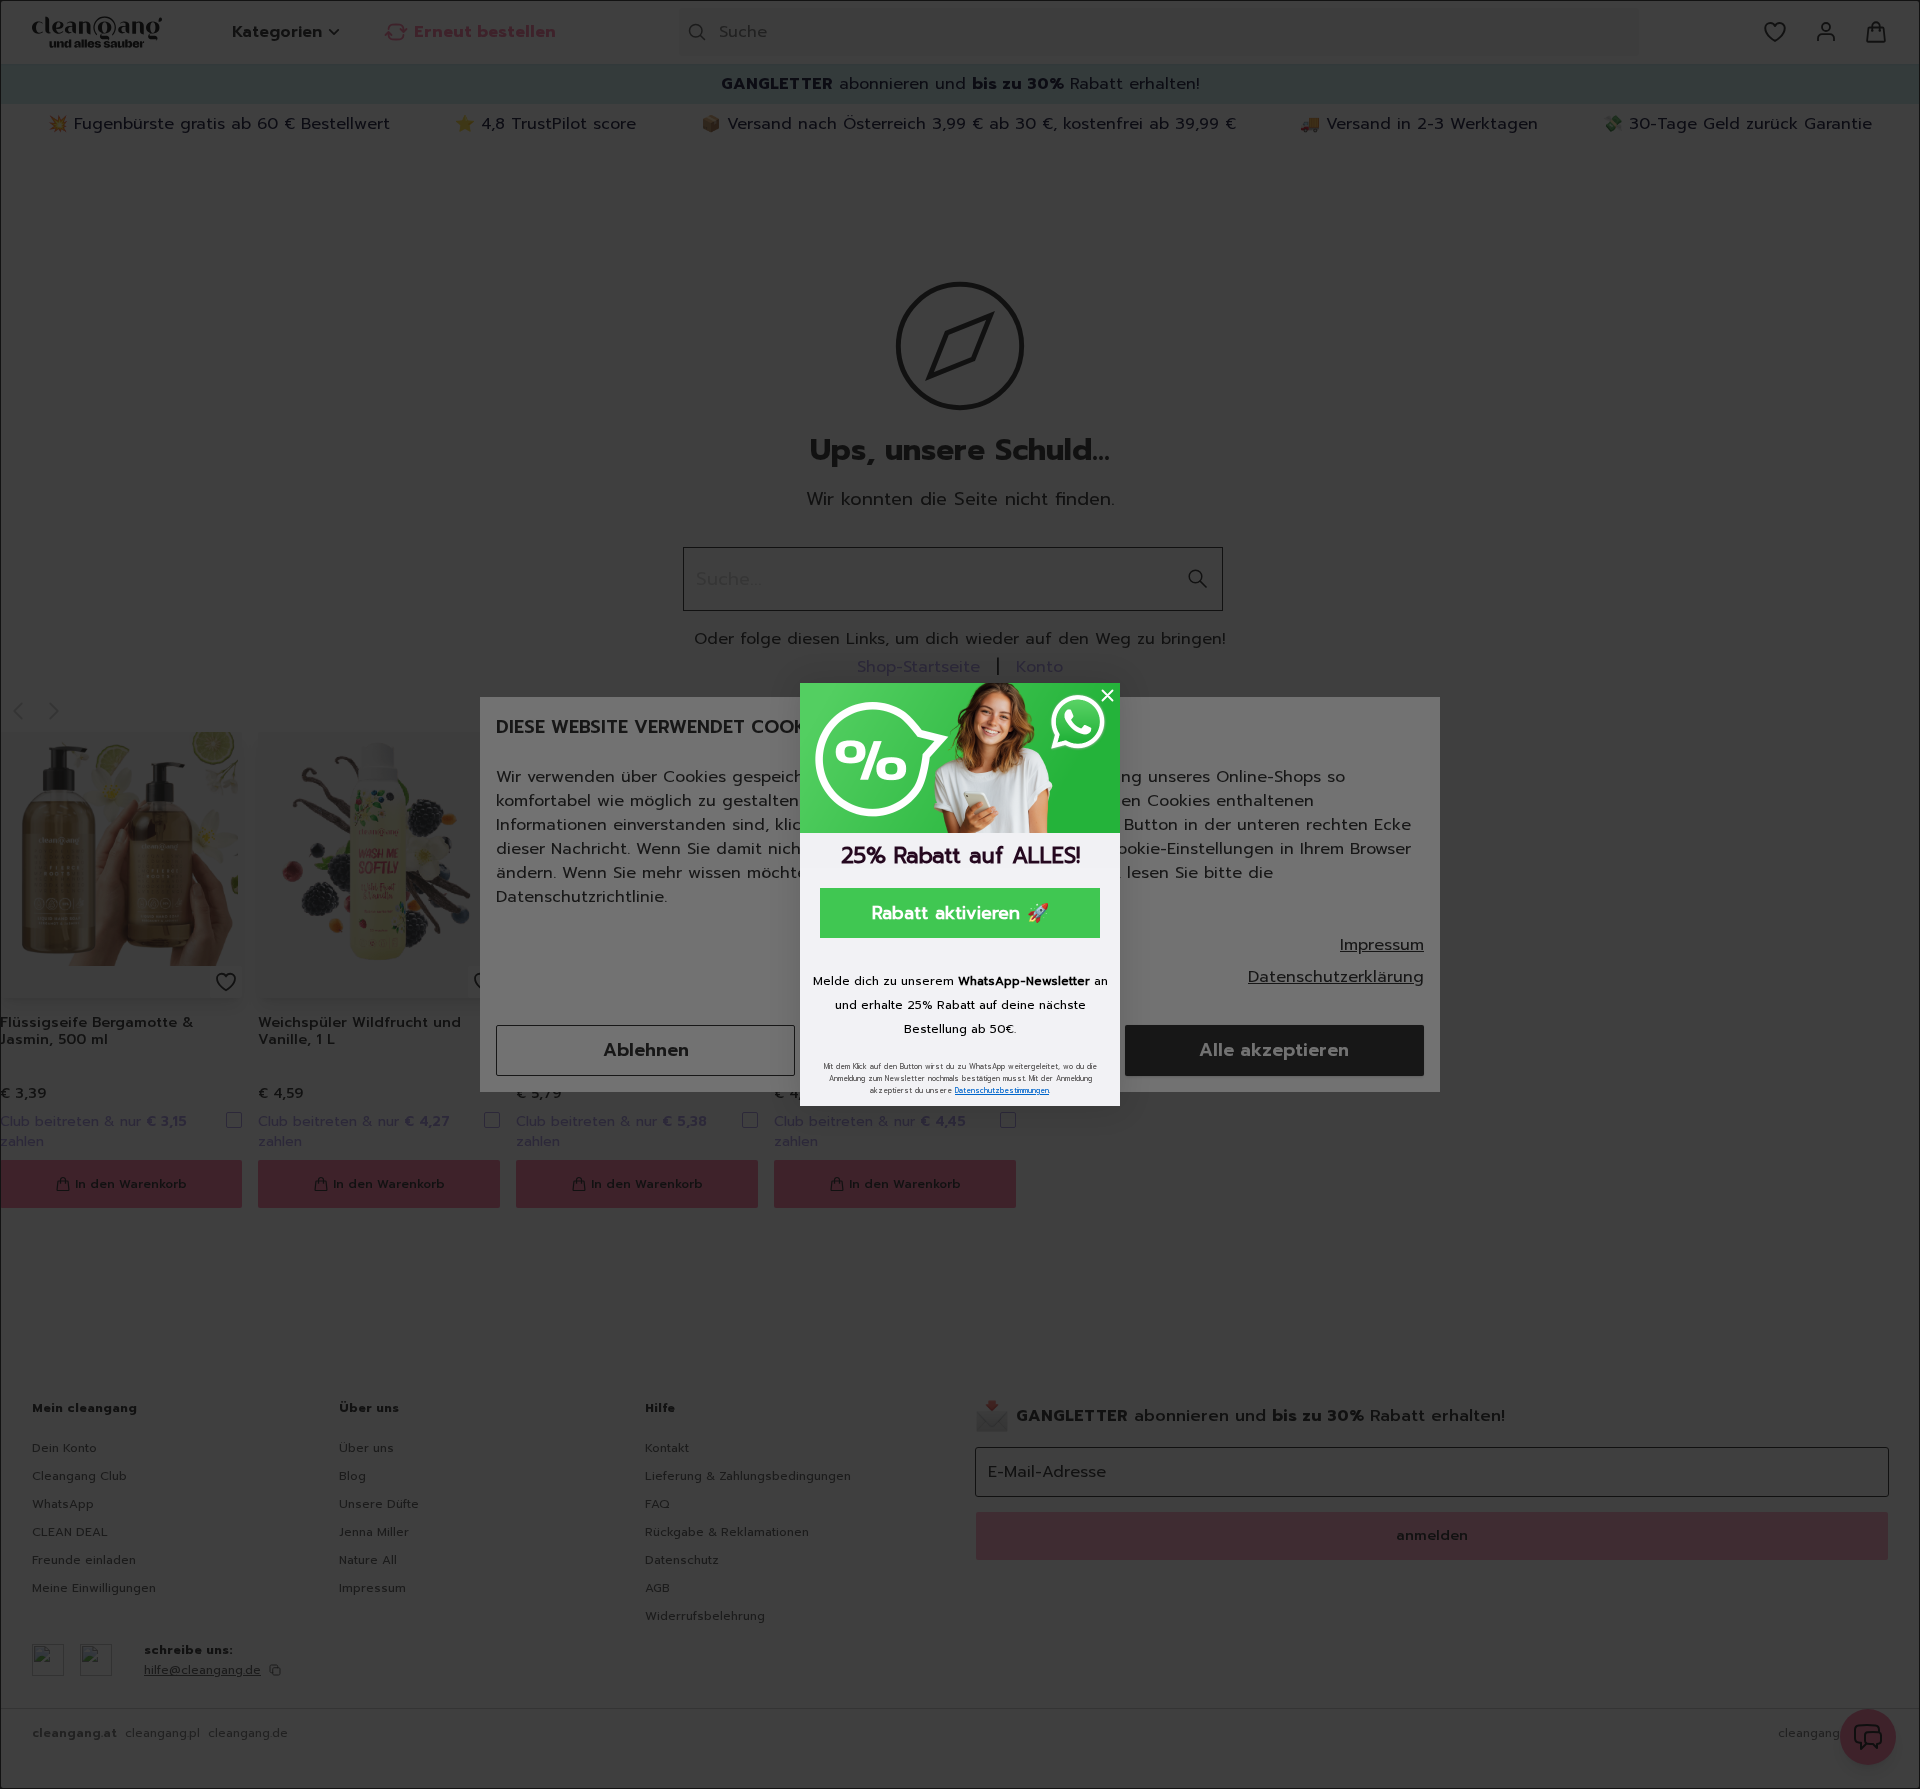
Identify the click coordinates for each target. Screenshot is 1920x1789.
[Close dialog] (1107, 695)
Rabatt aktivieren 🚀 (960, 913)
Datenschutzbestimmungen (1002, 1090)
